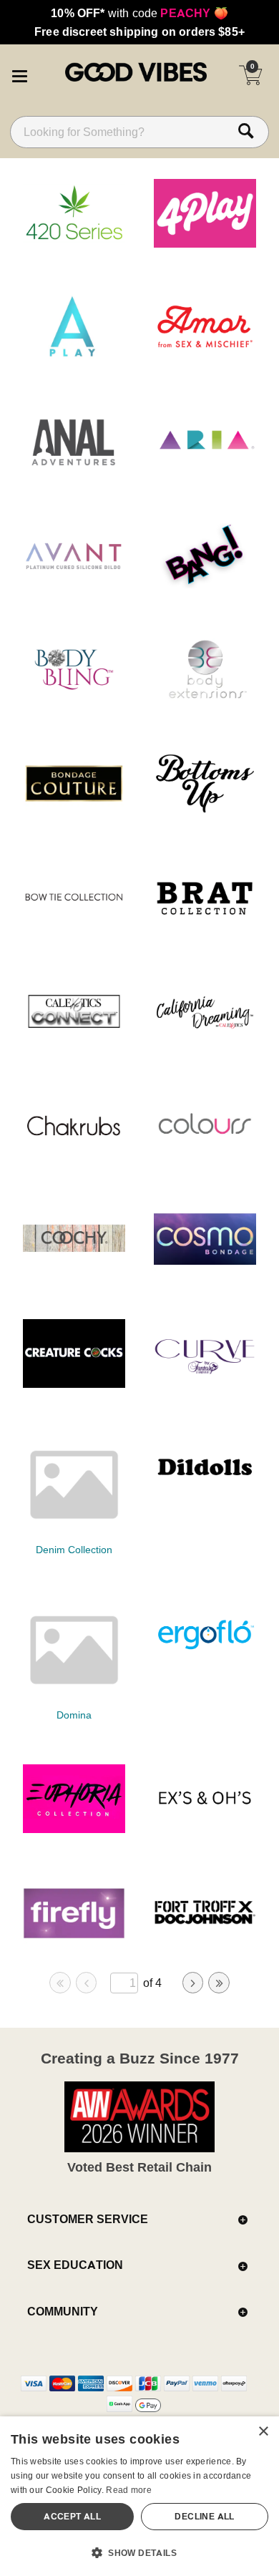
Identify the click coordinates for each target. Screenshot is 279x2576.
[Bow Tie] (74, 928)
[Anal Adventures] (74, 471)
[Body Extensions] (205, 699)
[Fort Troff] (205, 1943)
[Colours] (205, 1155)
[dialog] (139, 2496)
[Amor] (205, 357)
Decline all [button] (204, 2516)
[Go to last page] (219, 1983)
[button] (19, 74)
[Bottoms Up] (205, 813)
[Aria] (205, 471)
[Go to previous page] (87, 1983)
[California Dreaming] (205, 1041)
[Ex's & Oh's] (205, 1829)
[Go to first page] (60, 1983)
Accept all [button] (72, 2516)
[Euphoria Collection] (74, 1829)
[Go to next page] (193, 1983)
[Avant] (74, 585)
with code (139, 13)
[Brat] (205, 928)
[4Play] (205, 243)
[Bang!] (205, 585)
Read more (129, 2490)
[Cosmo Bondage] (205, 1269)
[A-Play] (74, 357)
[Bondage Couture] (74, 813)
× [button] (263, 2432)
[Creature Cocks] (74, 1384)
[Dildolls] (205, 1497)
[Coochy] (74, 1269)
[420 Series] (74, 243)
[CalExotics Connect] (74, 1041)
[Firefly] (74, 1943)
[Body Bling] (74, 699)
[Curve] (205, 1384)
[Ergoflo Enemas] (205, 1663)
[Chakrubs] (74, 1155)
